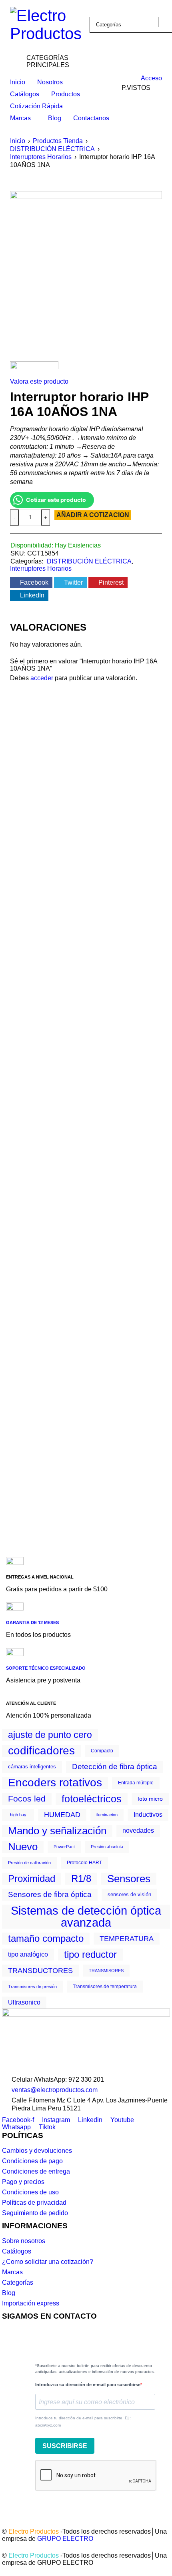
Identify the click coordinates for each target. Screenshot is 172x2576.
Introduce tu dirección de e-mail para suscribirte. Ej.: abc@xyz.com (83, 2422)
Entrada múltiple (136, 1783)
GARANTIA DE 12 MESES (32, 1622)
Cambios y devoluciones (37, 2151)
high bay (18, 1815)
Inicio (18, 141)
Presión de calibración (29, 1863)
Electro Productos (34, 2531)
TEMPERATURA (127, 1939)
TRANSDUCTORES (40, 1971)
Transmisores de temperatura (105, 1987)
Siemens (29, 757)
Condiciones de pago (32, 2161)
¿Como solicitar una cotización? (48, 2262)
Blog (9, 2293)
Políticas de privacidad (34, 2203)
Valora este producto (39, 381)
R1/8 (81, 1879)
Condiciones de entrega (36, 2171)
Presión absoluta (107, 1847)
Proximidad (32, 1879)
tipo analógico (28, 1954)
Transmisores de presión (32, 1987)
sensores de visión (129, 1894)
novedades (138, 1830)
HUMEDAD (62, 1815)
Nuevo (23, 1847)
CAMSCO (93, 757)
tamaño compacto (46, 1939)
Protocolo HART (84, 1863)
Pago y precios (23, 2182)
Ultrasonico (24, 2002)
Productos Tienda (58, 141)
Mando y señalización (57, 1831)
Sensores (129, 1879)
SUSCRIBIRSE (65, 2446)
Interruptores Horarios (41, 157)
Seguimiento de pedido (35, 2213)
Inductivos (148, 1815)
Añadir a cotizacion (93, 515)
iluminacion (107, 1815)
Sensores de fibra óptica (50, 1894)
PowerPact (64, 1847)
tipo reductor (90, 1955)
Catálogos (17, 2251)
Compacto (102, 1751)
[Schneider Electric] (34, 369)
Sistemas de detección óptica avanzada (86, 1917)
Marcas (12, 2272)
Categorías (18, 2282)
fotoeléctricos (92, 1799)
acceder (42, 678)
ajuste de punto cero (50, 1735)
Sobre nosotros (24, 2241)
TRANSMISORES (106, 1971)
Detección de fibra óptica (115, 1767)
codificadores (41, 1751)
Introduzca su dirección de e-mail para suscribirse (88, 2385)
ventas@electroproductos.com (55, 2090)
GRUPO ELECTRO (65, 2539)
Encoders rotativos (55, 1783)
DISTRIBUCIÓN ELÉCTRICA (52, 149)
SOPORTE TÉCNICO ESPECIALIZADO (46, 1668)
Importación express (31, 2303)
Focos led (27, 1799)
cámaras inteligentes (32, 1767)
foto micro (150, 1799)
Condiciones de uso (30, 2192)
